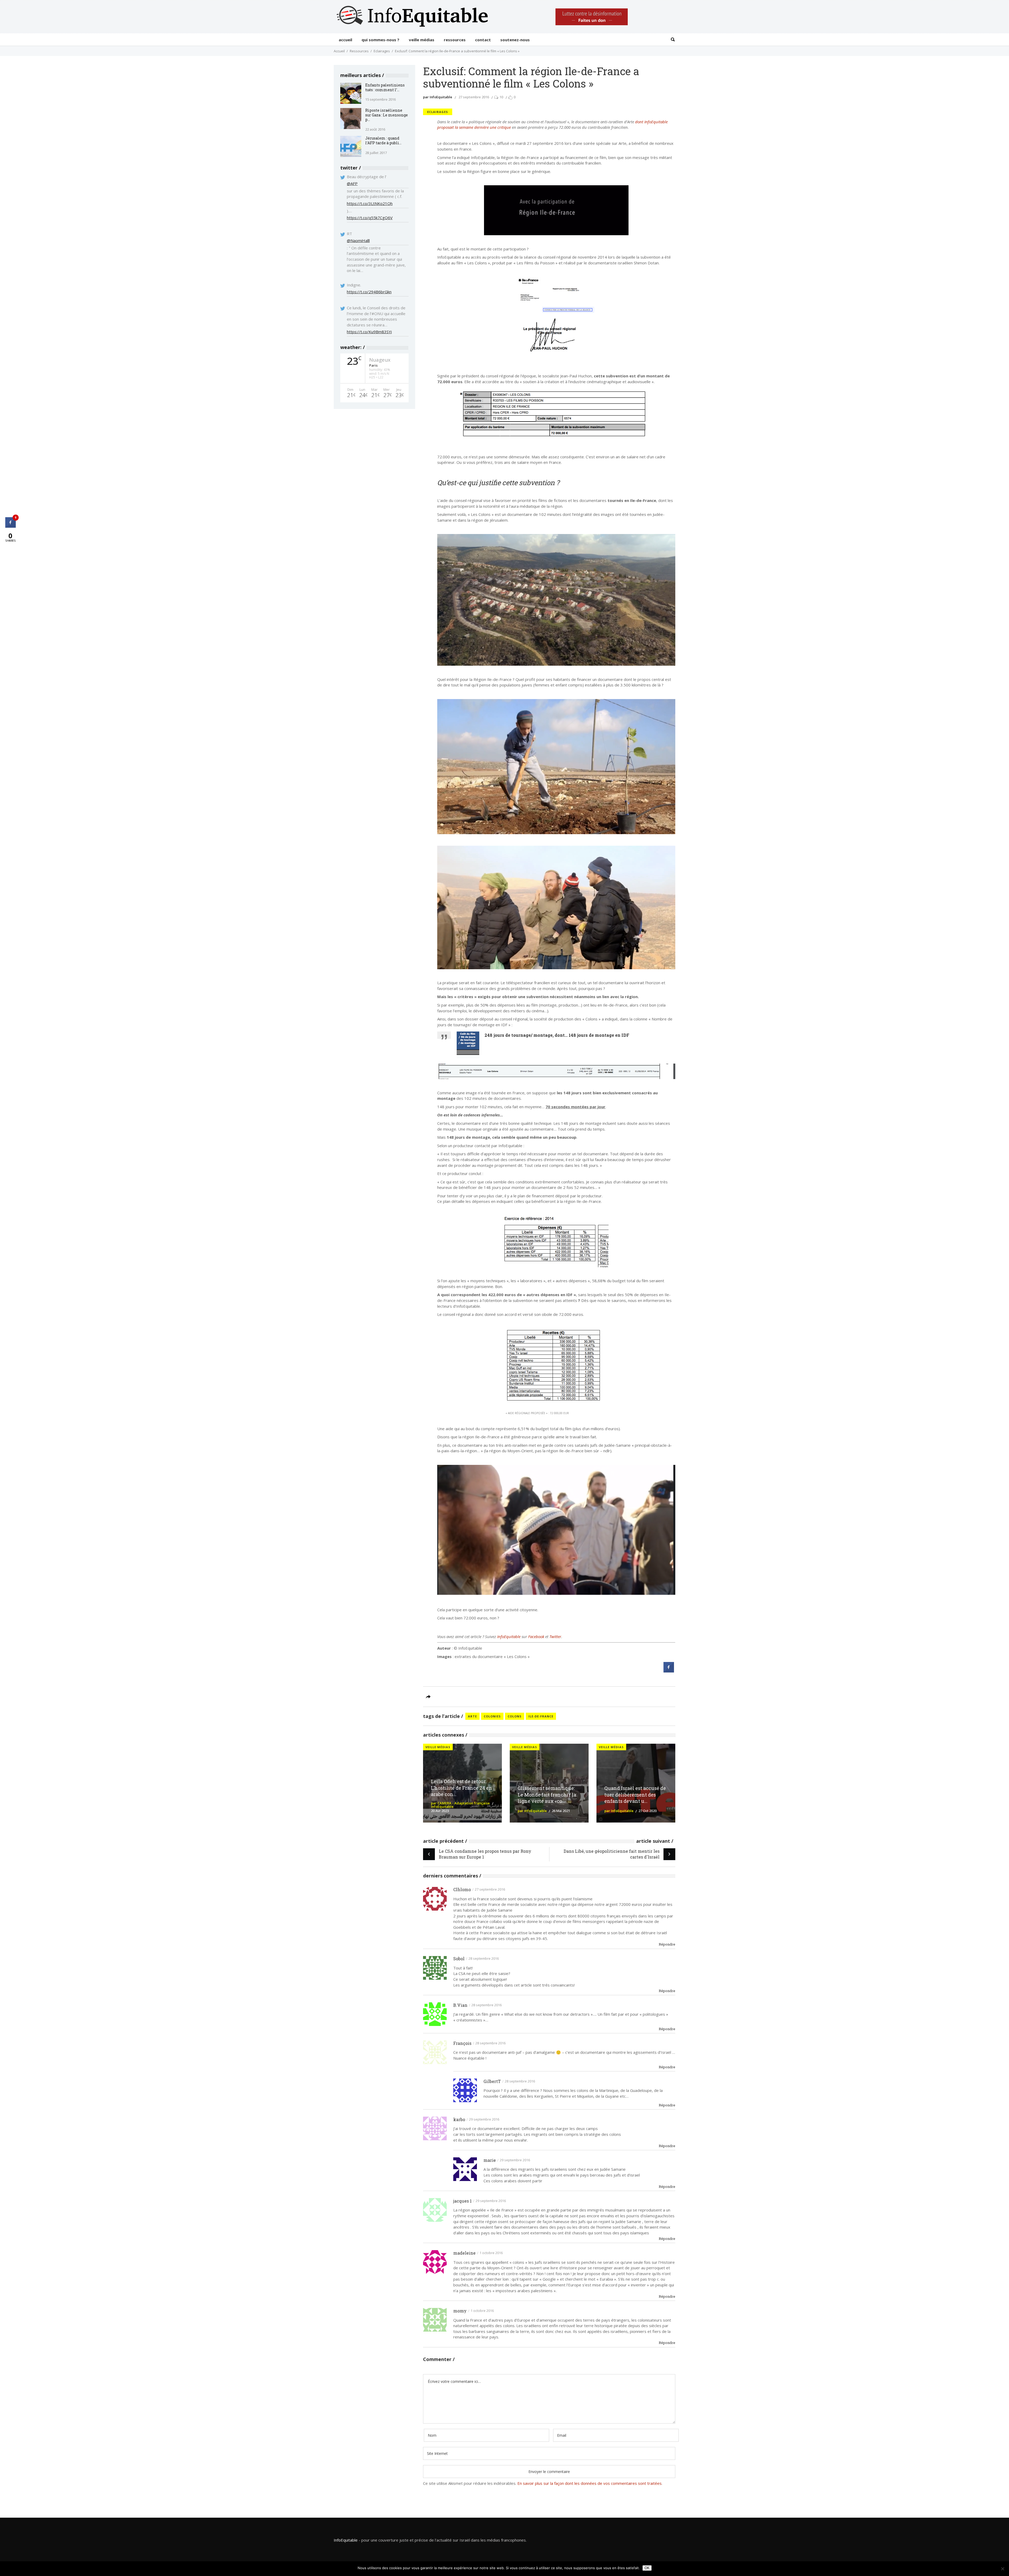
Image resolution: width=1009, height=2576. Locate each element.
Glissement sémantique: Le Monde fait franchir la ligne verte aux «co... (547, 1795)
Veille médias (438, 1747)
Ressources (359, 51)
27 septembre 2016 (474, 97)
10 (501, 97)
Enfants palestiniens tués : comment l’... (385, 87)
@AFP (352, 183)
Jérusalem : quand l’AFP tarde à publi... (383, 140)
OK (647, 2568)
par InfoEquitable (438, 97)
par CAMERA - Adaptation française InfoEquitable (460, 1805)
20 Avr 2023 (440, 1811)
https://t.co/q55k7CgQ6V (370, 218)
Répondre (667, 1944)
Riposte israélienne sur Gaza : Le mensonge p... (387, 115)
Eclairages (382, 51)
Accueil (339, 51)
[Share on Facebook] (669, 1671)
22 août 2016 (375, 129)
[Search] (673, 40)
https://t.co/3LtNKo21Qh (370, 203)
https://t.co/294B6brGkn (369, 292)
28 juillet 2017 (376, 153)
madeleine (464, 2253)
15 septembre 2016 (380, 99)
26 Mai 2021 (561, 1811)
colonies (492, 1716)
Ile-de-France (541, 1716)
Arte (472, 1716)
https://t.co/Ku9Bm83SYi (369, 332)
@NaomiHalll (358, 240)
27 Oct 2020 (648, 1811)
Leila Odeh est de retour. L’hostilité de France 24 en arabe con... (462, 1788)
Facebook (536, 1636)
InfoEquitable (509, 1636)
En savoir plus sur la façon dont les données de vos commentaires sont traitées (590, 2483)
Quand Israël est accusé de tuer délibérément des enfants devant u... (635, 1795)
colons (515, 1716)
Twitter (555, 1636)
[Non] (1002, 2569)
